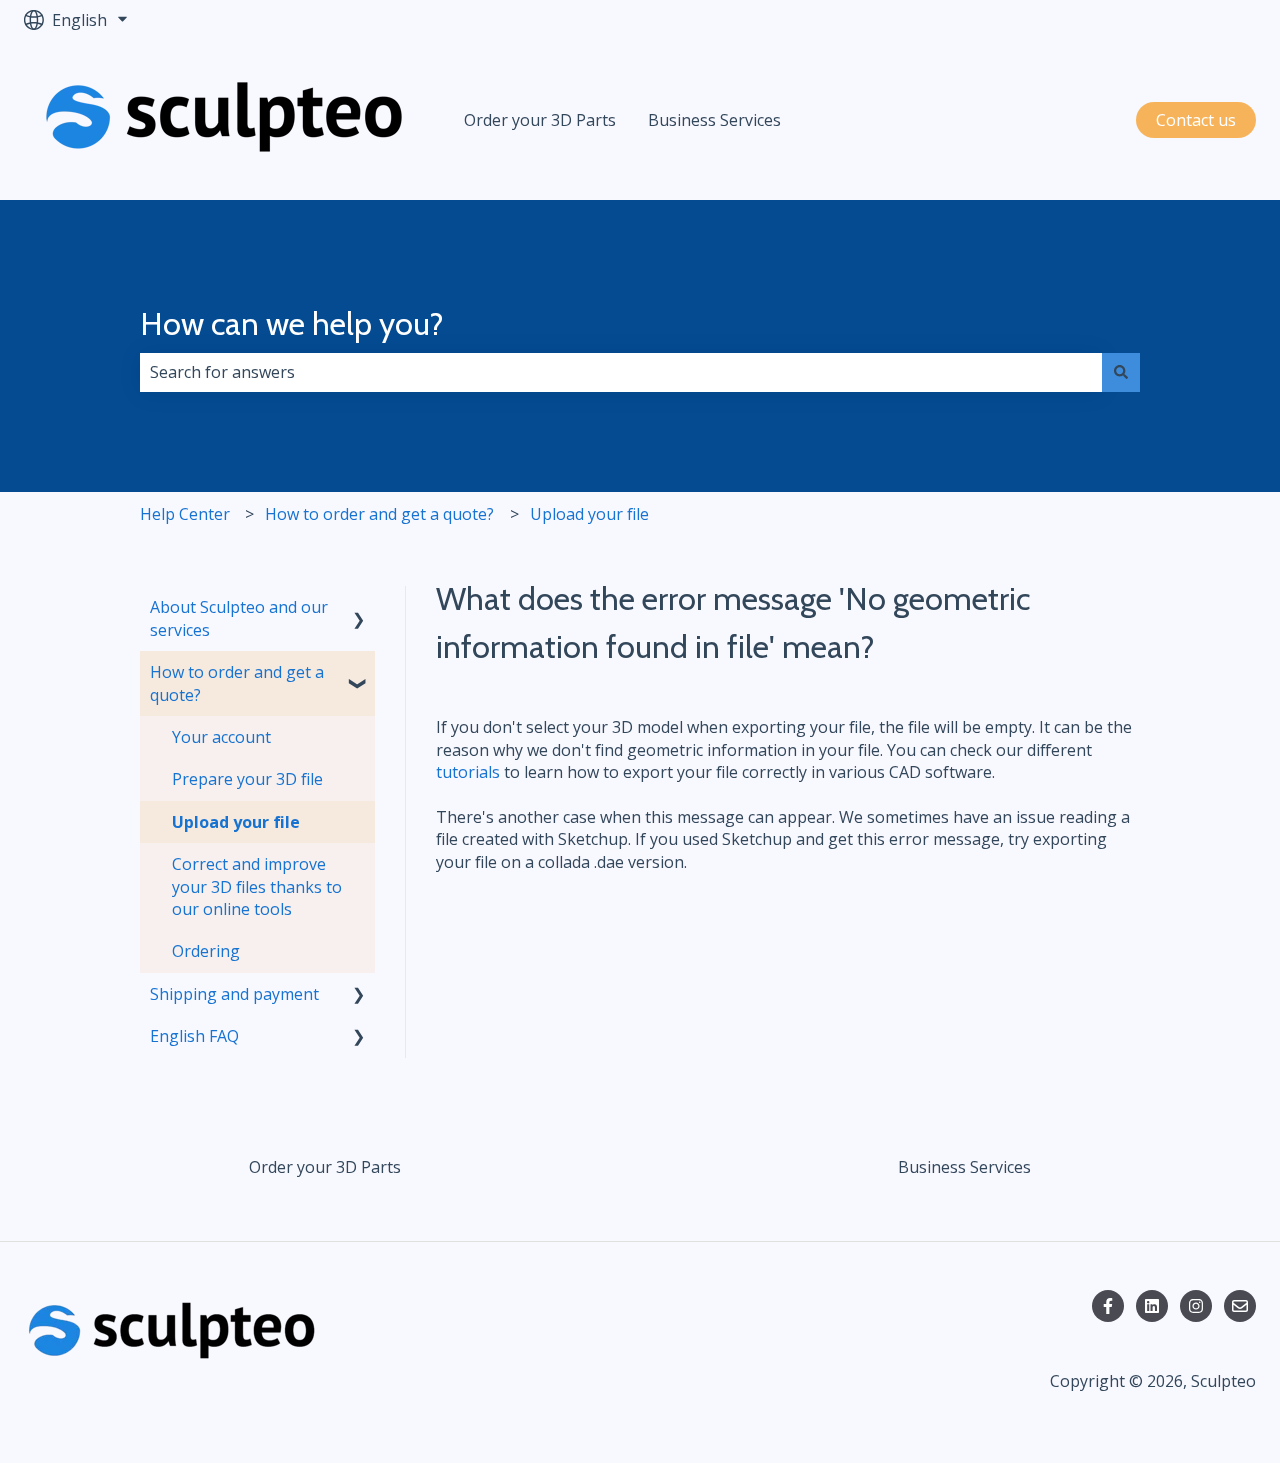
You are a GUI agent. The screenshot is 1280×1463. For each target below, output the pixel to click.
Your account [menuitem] (221, 737)
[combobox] (621, 372)
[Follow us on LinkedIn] (1152, 1306)
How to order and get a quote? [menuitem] (237, 683)
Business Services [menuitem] (964, 1167)
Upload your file (589, 514)
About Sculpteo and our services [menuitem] (239, 618)
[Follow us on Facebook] (1108, 1306)
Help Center (185, 514)
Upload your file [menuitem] (236, 822)
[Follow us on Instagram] (1196, 1306)
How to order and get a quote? (379, 514)
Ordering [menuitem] (206, 951)
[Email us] (1240, 1306)
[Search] (1121, 372)
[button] (359, 608)
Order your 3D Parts (540, 120)
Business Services (714, 120)
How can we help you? (292, 323)
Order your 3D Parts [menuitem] (325, 1167)
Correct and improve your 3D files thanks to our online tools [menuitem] (257, 886)
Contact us (1196, 120)
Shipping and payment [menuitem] (234, 994)
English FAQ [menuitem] (194, 1036)
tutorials (468, 772)
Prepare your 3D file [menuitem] (247, 779)
